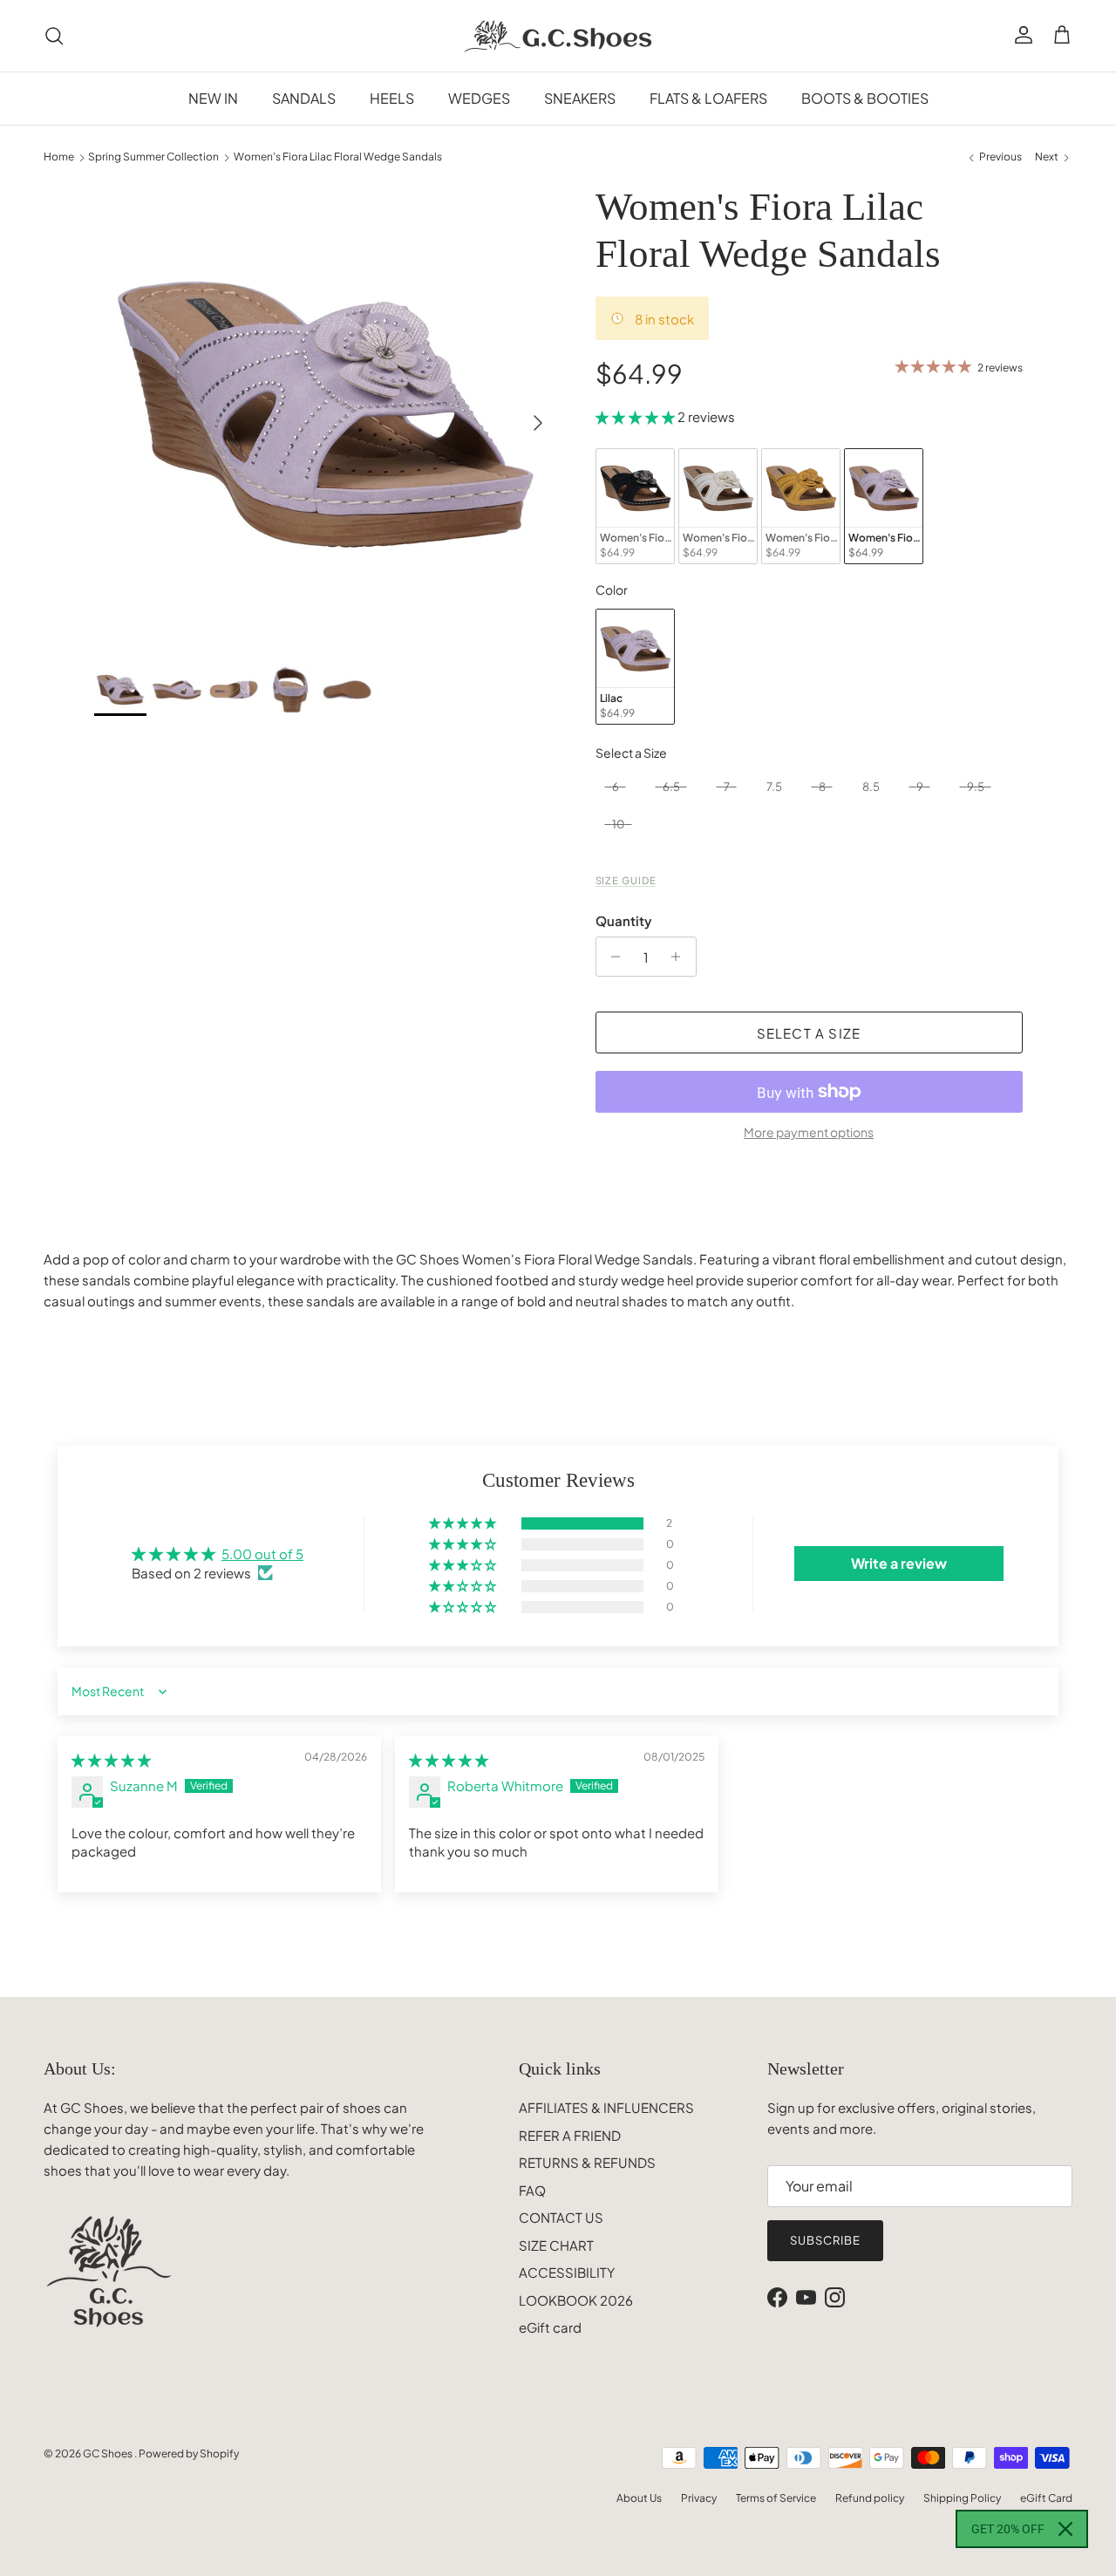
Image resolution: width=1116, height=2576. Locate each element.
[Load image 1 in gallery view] (326, 415)
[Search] (54, 36)
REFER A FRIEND (570, 2135)
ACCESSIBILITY (567, 2272)
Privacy (699, 2498)
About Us (639, 2498)
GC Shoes (109, 2453)
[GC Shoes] (558, 36)
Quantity (624, 920)
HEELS (392, 98)
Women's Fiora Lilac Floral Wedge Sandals (338, 157)
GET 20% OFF (1008, 2529)
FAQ (532, 2190)
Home (59, 157)
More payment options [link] (809, 1132)
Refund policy (870, 2498)
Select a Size (631, 753)
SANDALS (304, 98)
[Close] (1065, 2529)
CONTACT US (561, 2217)
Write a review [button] (899, 1563)
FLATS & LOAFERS (708, 98)
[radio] (635, 506)
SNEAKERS (580, 98)
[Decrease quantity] (612, 957)
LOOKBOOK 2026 (576, 2300)
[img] (111, 1759)
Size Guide (626, 880)
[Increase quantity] (680, 957)
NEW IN (213, 98)
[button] (636, 416)
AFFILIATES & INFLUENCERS (606, 2107)
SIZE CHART (556, 2245)
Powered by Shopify (189, 2453)
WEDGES (479, 98)
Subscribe (825, 2240)
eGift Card (1046, 2498)
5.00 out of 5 (262, 1554)
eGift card (550, 2327)
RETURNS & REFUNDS (587, 2162)
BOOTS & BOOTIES (865, 98)
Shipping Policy (962, 2498)
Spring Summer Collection (153, 157)
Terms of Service (776, 2498)
